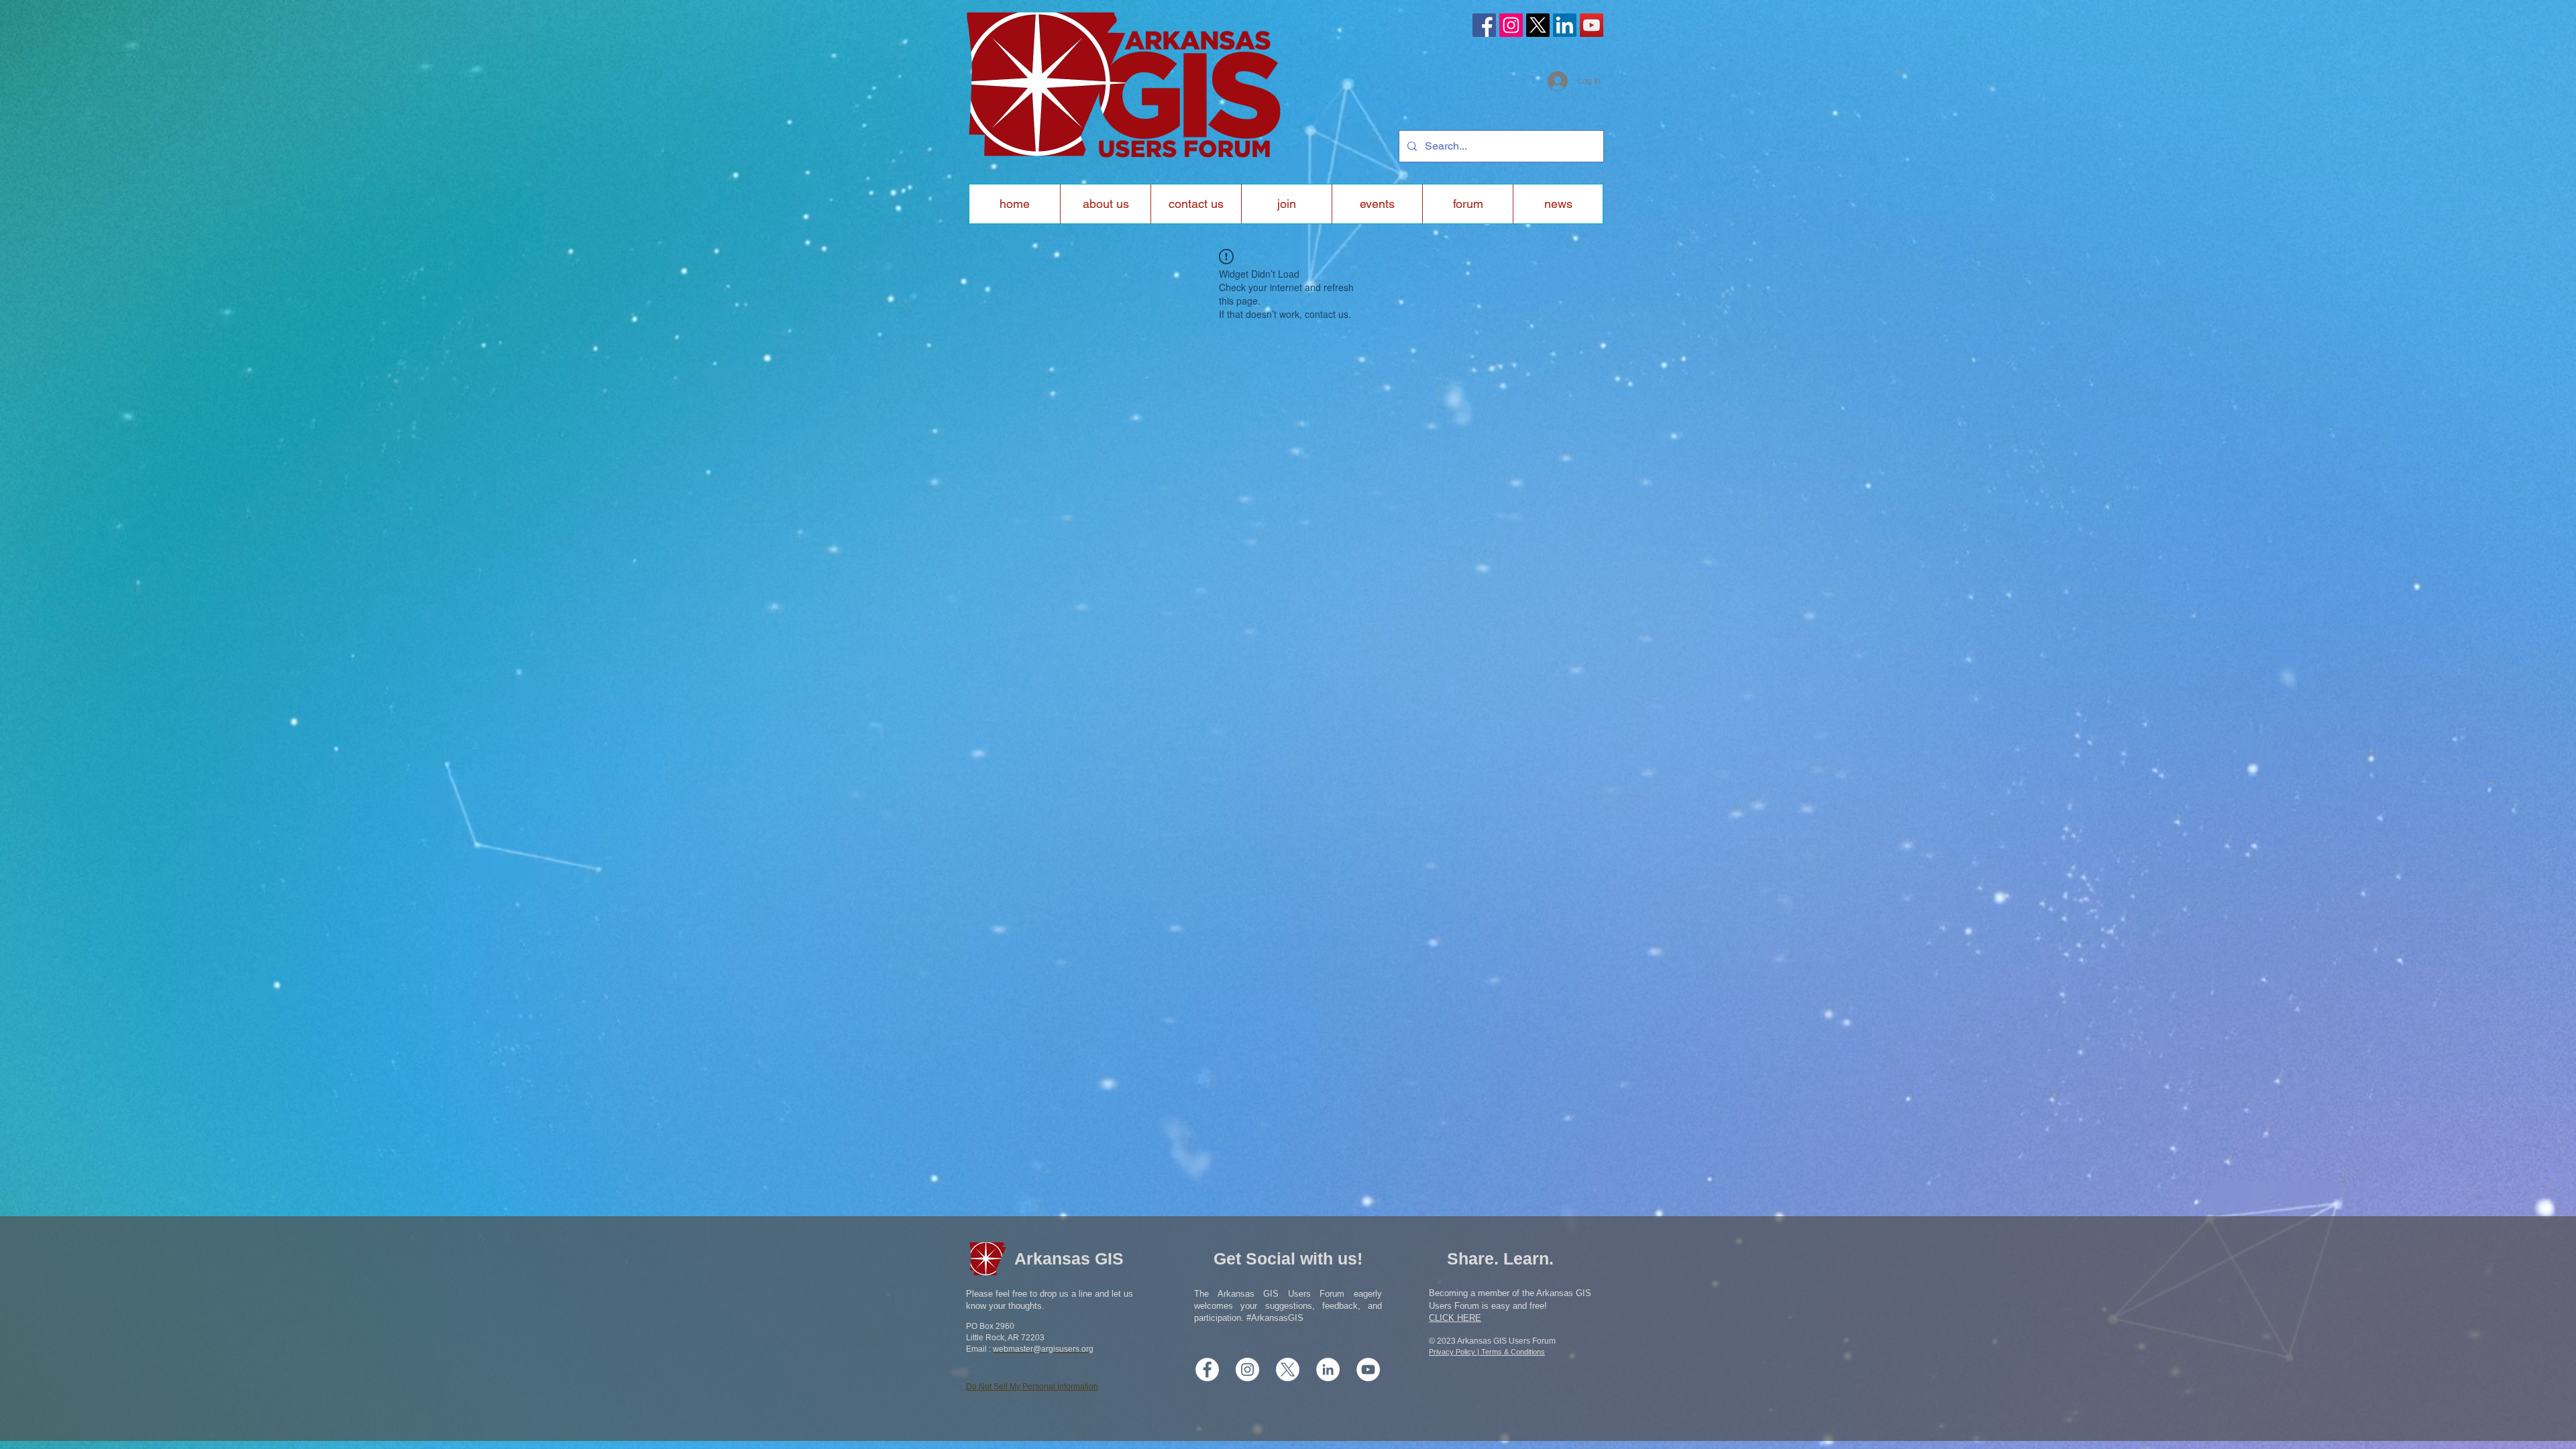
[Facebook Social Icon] (1484, 25)
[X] (1538, 25)
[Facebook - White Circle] (1207, 1370)
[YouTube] (1592, 25)
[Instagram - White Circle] (1247, 1370)
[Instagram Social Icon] (1511, 25)
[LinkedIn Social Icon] (1565, 25)
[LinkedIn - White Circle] (1328, 1370)
